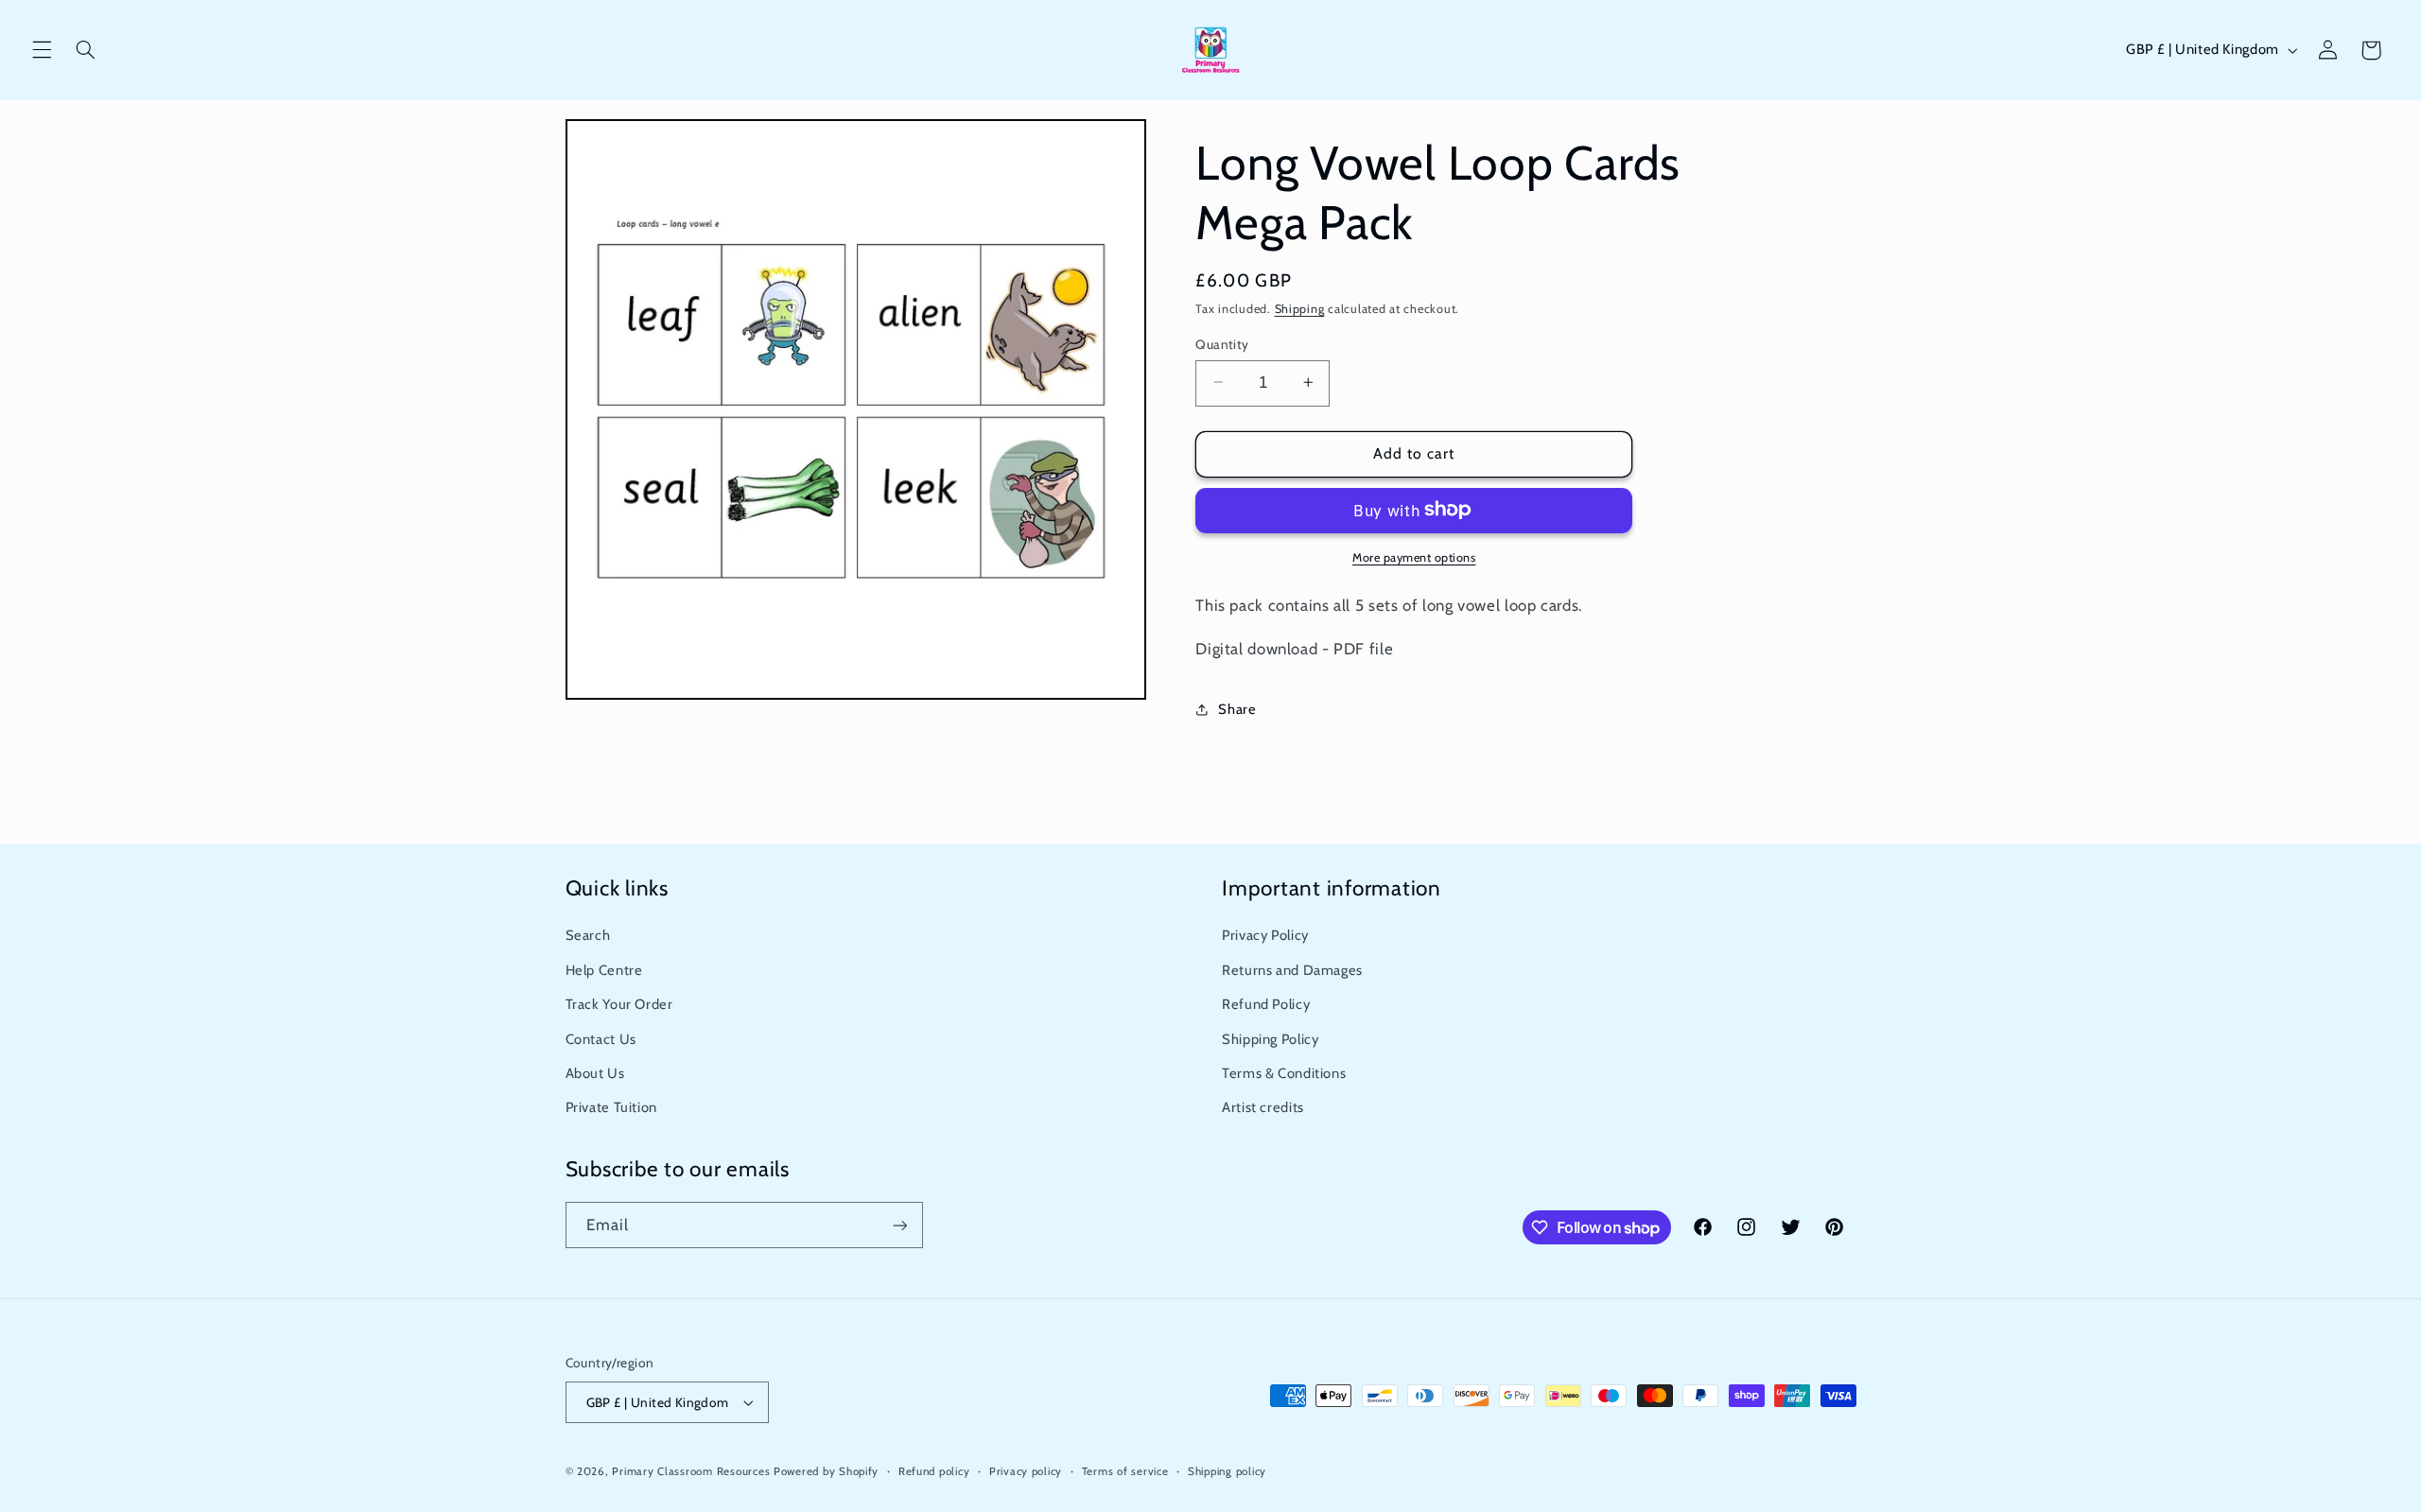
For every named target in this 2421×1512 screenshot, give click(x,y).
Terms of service (1125, 1471)
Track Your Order (619, 1004)
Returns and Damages (1292, 970)
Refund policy (934, 1471)
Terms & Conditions (1284, 1073)
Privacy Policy (1265, 935)
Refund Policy (1266, 1004)
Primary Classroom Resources (691, 1471)
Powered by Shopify (826, 1471)
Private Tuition (611, 1107)
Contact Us (601, 1039)
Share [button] (1237, 708)
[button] (42, 50)
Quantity (1222, 343)
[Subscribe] (899, 1225)
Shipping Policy (1270, 1039)
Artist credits (1263, 1107)
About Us (595, 1073)
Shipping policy (1227, 1471)
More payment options (1414, 556)
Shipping (1300, 309)
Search (588, 935)
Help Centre (604, 970)
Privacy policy (1026, 1471)
